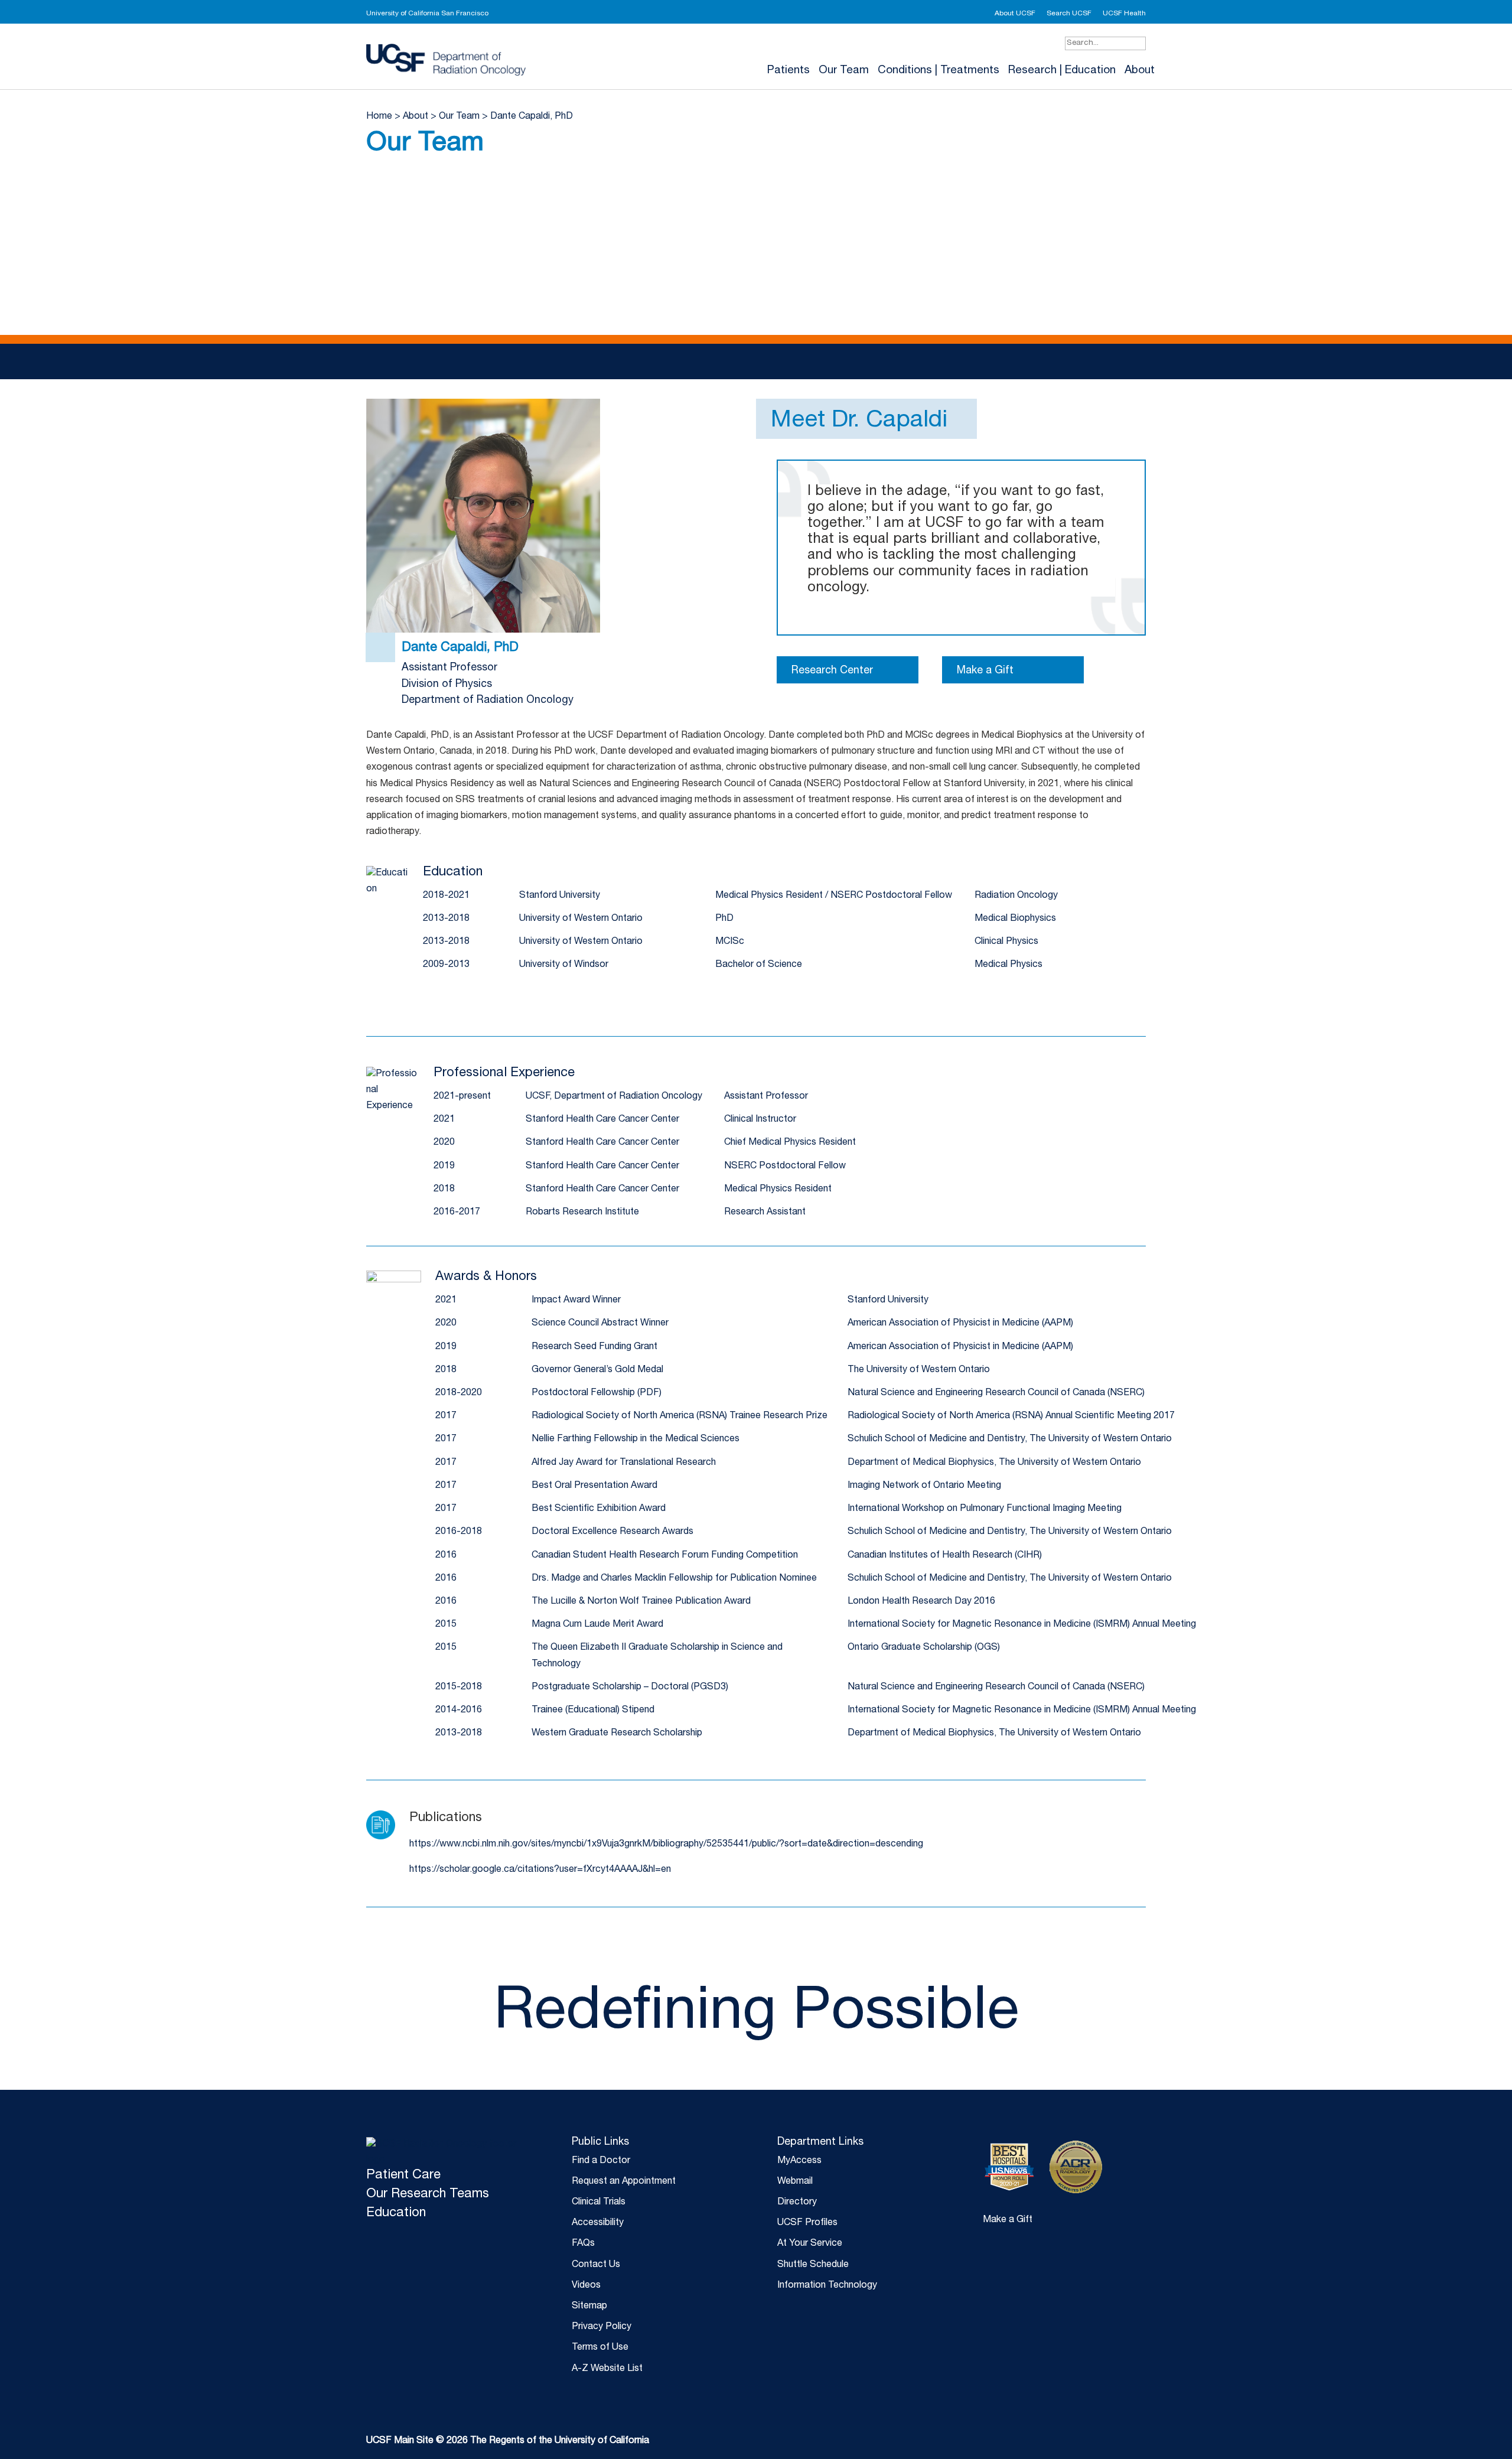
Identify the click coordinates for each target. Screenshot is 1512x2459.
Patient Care (403, 2175)
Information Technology (827, 2286)
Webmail (795, 2182)
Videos (586, 2286)
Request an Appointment (624, 2182)
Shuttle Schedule (813, 2265)
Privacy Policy (602, 2327)
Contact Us (596, 2265)
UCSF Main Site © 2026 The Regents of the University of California (508, 2441)
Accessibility (598, 2223)
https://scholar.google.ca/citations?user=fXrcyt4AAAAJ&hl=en (540, 1870)
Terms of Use (600, 2348)
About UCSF (1015, 14)
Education (396, 2213)
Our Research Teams (428, 2194)
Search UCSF (1069, 14)
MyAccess (799, 2161)
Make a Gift (985, 671)
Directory (797, 2203)
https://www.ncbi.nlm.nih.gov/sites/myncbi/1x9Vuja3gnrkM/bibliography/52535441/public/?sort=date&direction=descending (666, 1845)
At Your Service (810, 2244)
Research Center (832, 671)
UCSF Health (1124, 14)
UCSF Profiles (807, 2223)
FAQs (583, 2244)
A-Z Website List (607, 2369)
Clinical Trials (599, 2203)
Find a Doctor (601, 2161)
